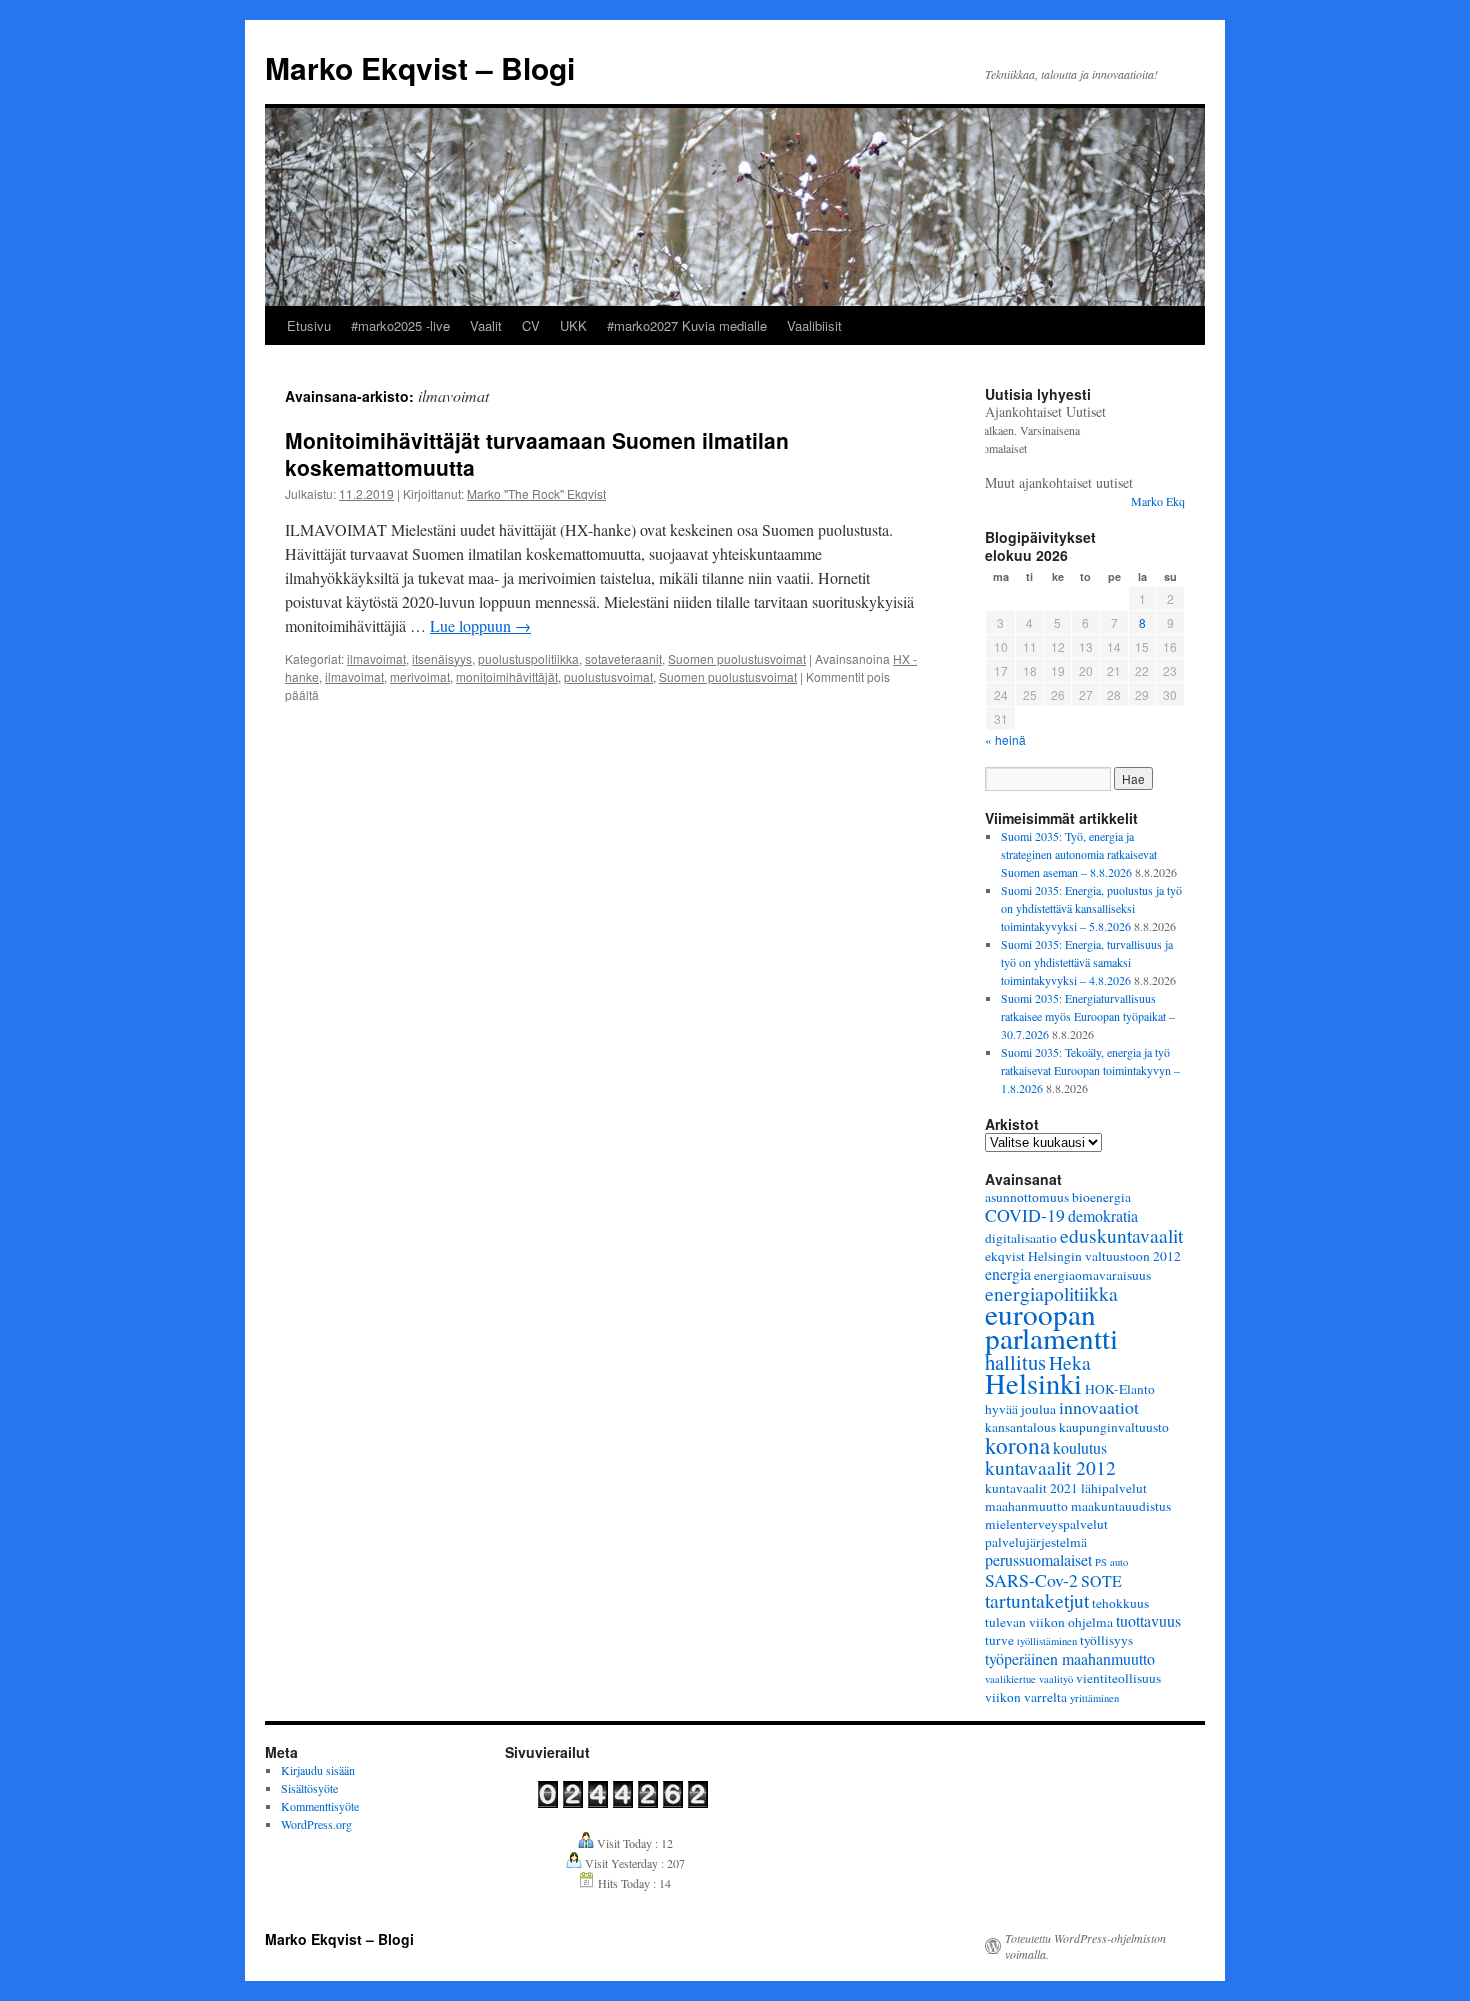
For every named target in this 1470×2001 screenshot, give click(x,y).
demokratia (1103, 1215)
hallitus (1015, 1362)
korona (1017, 1445)
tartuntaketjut (1037, 1600)
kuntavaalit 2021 (1031, 1488)
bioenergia (1101, 1197)
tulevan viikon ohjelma (1049, 1622)
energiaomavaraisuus (1092, 1275)
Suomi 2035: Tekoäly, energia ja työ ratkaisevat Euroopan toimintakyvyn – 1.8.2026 (1090, 1070)
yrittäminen (1094, 1698)
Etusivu (309, 325)
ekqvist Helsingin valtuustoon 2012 (1083, 1256)
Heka (1070, 1362)
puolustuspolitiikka (528, 658)
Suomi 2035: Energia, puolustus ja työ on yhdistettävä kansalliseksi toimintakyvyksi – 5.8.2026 (1091, 908)
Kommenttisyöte (320, 1806)
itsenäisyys (442, 658)
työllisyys (1106, 1640)
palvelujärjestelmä (1036, 1542)
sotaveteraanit (623, 658)
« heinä (1005, 739)
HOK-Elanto (1120, 1389)
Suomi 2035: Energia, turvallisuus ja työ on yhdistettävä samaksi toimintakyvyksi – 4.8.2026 (1087, 962)
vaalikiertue (1010, 1679)
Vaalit (486, 325)
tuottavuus (1148, 1620)
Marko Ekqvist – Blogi (420, 67)
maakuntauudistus (1121, 1506)
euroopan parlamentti (1051, 1325)
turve (999, 1640)
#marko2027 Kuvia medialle (687, 325)
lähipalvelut (1114, 1488)
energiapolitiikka (1051, 1293)
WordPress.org (316, 1824)
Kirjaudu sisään (318, 1770)
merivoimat (420, 676)
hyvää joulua (1020, 1409)
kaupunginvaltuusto (1114, 1427)
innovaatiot (1099, 1407)
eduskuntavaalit (1121, 1235)
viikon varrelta (1026, 1697)
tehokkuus (1120, 1603)
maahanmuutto (1026, 1506)
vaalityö (1056, 1679)
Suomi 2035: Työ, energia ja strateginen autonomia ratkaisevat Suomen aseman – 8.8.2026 (1079, 854)
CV (531, 325)
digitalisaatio (1021, 1238)
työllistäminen (1047, 1641)
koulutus (1080, 1447)
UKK (573, 325)
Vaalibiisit (814, 325)
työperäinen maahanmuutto (1070, 1658)
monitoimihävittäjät (507, 676)
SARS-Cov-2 (1031, 1580)
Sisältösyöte (309, 1788)
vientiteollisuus (1118, 1678)
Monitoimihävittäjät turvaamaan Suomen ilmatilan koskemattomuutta (537, 453)
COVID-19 (1025, 1215)
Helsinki (1033, 1383)
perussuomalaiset (1038, 1559)
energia (1008, 1273)
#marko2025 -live (400, 325)
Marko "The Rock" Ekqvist (536, 493)
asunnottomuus (1027, 1197)
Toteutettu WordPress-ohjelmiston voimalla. (1085, 1946)
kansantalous (1020, 1427)
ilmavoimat (376, 658)
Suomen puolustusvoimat (737, 658)
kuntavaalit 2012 (1050, 1467)
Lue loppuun (480, 625)
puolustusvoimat (608, 676)
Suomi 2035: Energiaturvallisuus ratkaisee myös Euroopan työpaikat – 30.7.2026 (1088, 1016)
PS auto (1111, 1562)
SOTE (1101, 1580)
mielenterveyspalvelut (1046, 1524)
